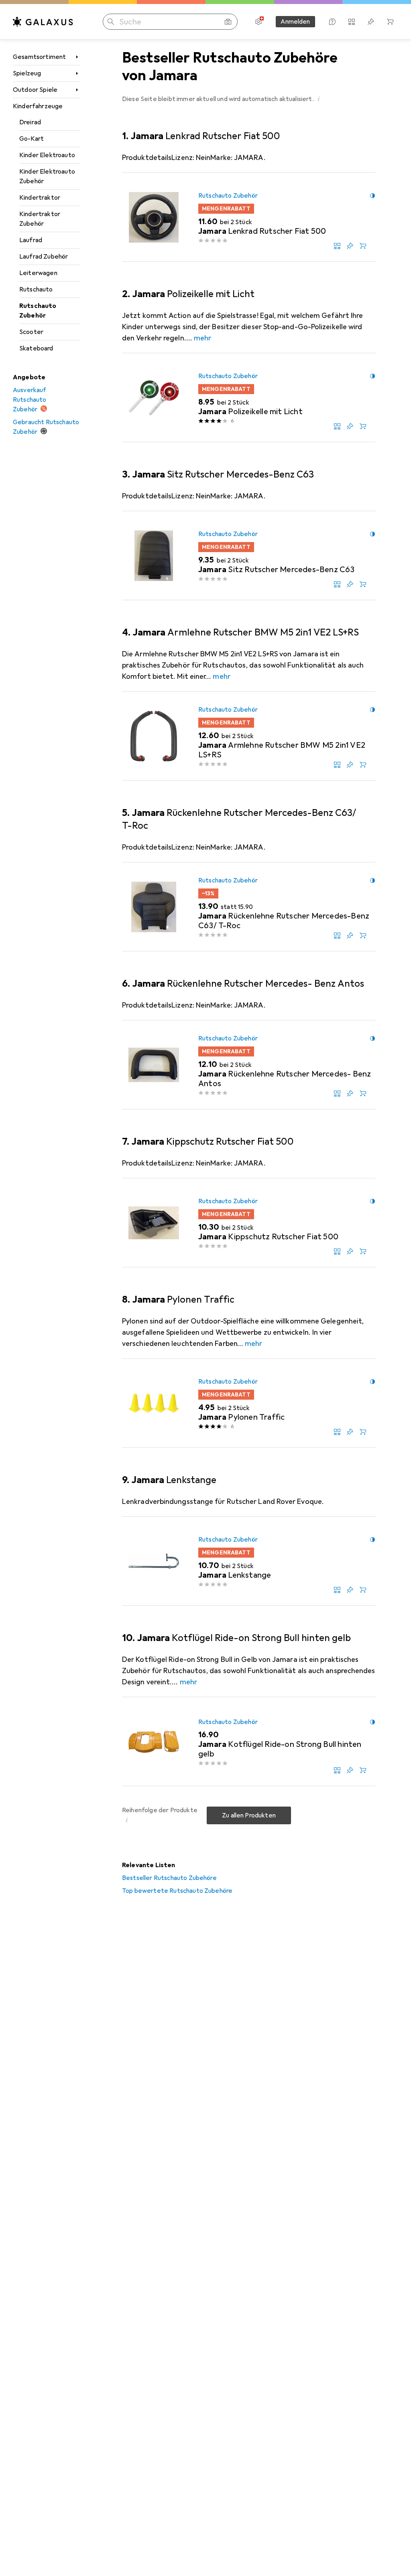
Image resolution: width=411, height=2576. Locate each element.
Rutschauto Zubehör (38, 311)
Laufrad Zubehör (44, 257)
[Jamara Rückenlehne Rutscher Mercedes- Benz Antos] (249, 1065)
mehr (202, 338)
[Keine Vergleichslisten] (352, 22)
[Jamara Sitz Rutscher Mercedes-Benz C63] (249, 556)
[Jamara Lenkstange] (249, 1561)
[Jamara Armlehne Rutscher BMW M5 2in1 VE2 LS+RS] (249, 736)
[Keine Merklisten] (371, 22)
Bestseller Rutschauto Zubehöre (169, 1878)
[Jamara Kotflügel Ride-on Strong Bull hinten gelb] (249, 1742)
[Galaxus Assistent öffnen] (332, 22)
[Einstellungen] (258, 22)
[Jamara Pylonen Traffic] (249, 1403)
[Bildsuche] (228, 22)
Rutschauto (36, 289)
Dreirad (30, 122)
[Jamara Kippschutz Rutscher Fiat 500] (249, 1223)
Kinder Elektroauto (47, 155)
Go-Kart (32, 139)
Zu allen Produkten (249, 1815)
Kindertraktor (40, 198)
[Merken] (350, 246)
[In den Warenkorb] (363, 246)
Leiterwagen (38, 273)
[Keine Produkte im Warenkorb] (390, 22)
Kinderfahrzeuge (38, 106)
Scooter (31, 332)
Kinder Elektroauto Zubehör (47, 176)
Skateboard (36, 348)
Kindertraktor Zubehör (40, 219)
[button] (319, 99)
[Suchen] (111, 22)
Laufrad (31, 240)
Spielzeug (27, 73)
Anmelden (295, 22)
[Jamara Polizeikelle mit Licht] (249, 398)
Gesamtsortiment (39, 57)
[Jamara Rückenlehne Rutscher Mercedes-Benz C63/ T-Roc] (249, 907)
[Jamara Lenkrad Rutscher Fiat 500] (249, 217)
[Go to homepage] (43, 22)
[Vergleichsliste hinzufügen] (337, 246)
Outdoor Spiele (35, 90)
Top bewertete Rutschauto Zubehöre (177, 1891)
